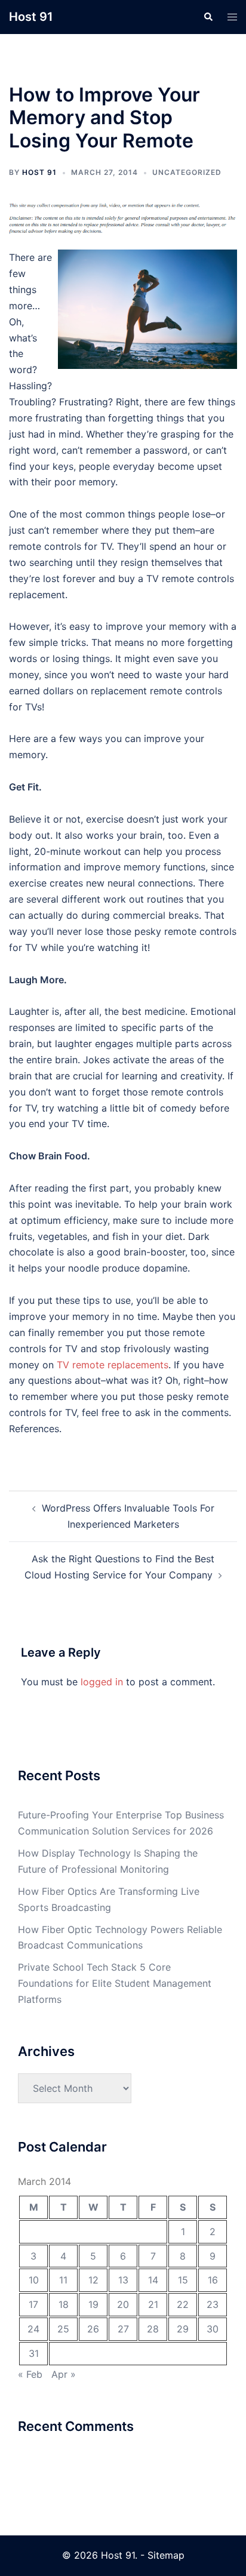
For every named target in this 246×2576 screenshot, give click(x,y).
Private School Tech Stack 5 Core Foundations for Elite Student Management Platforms (115, 1983)
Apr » (64, 2374)
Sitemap (166, 2555)
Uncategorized (187, 172)
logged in (102, 1682)
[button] (208, 17)
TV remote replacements (113, 1365)
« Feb (30, 2374)
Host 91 (31, 17)
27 (123, 2329)
